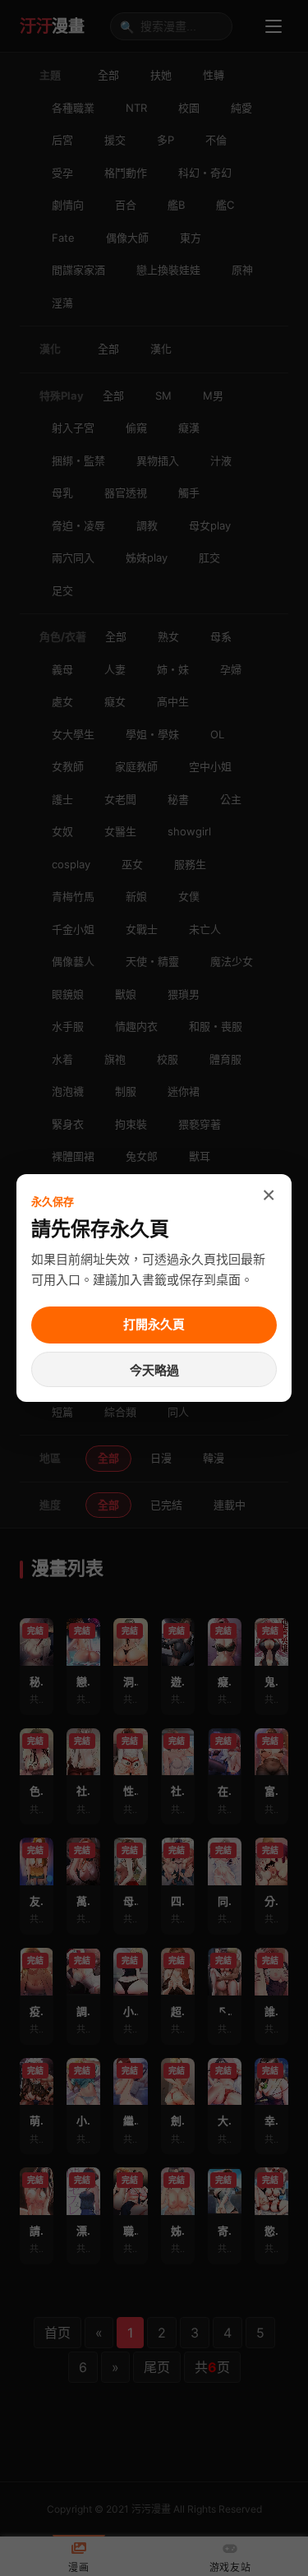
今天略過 (154, 1370)
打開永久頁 (154, 1324)
